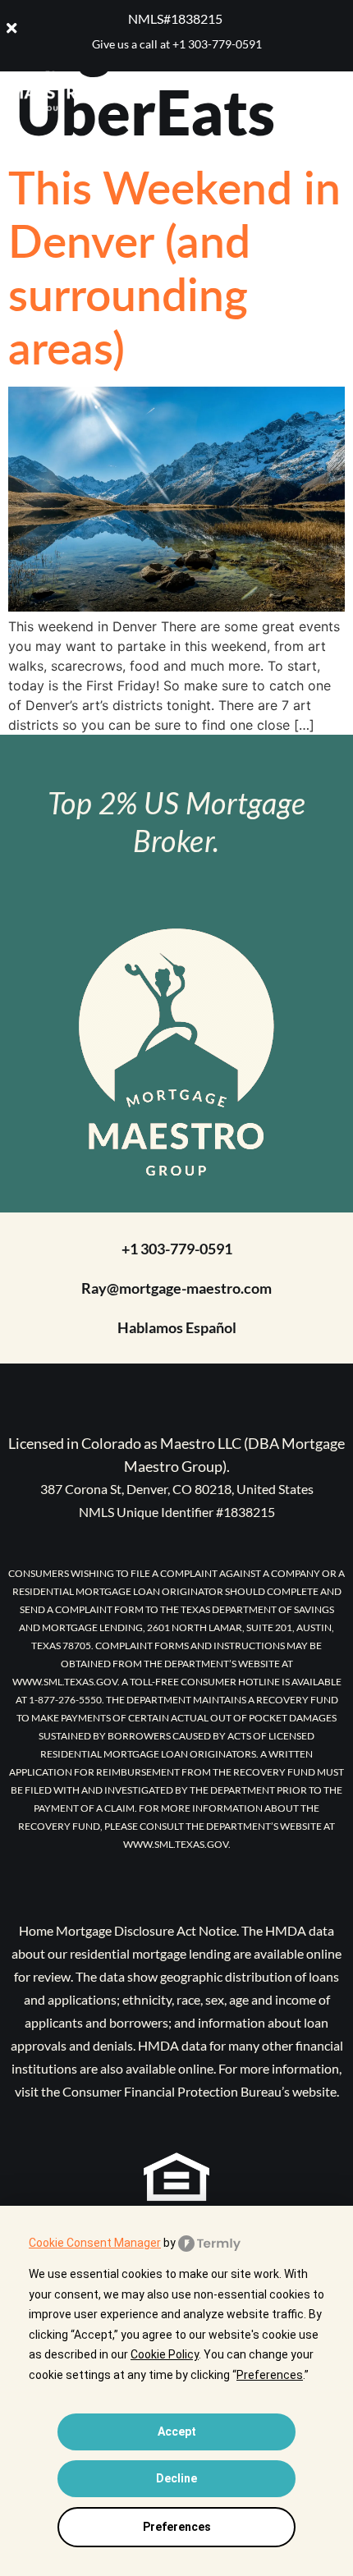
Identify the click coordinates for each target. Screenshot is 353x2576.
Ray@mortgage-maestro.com (176, 1288)
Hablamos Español (177, 1327)
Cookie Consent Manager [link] (95, 2243)
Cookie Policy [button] (165, 2354)
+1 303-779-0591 (217, 44)
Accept (177, 2432)
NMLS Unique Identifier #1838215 (177, 1512)
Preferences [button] (270, 2375)
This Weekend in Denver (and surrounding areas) (174, 266)
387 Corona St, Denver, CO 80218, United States (177, 1489)
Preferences (177, 2527)
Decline (176, 2478)
